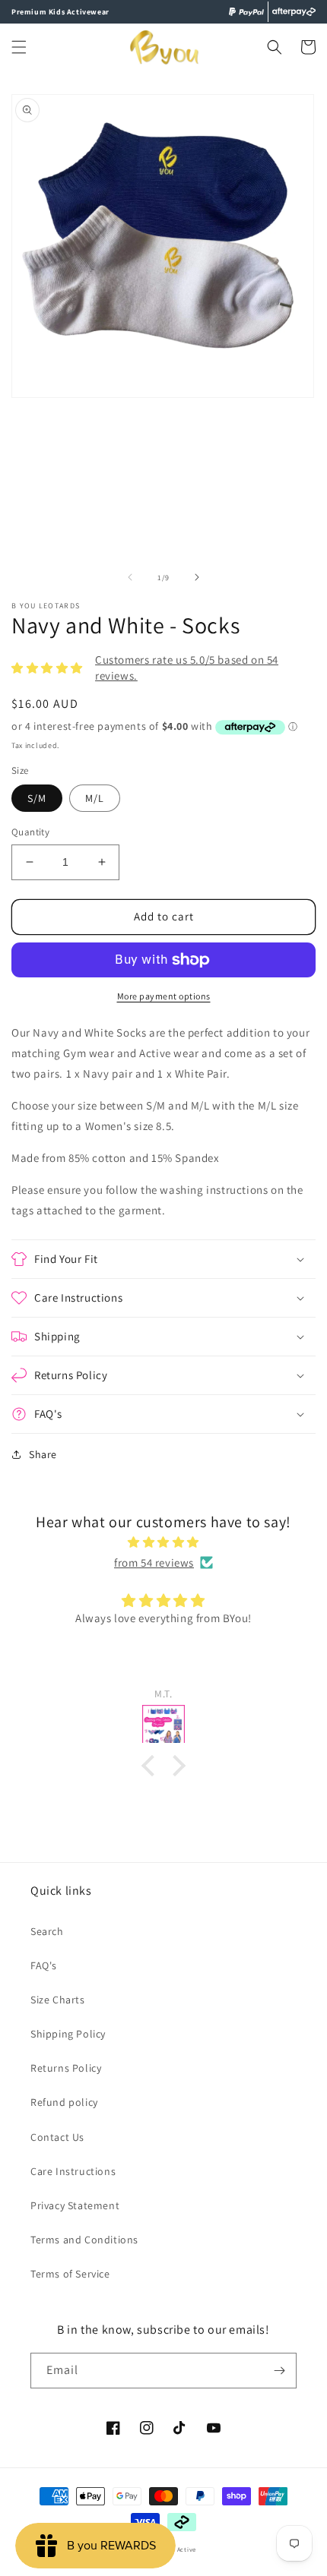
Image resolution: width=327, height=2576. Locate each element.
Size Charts (58, 2000)
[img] (163, 1542)
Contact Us (57, 2137)
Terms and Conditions (84, 2240)
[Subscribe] (279, 2371)
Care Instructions (73, 2171)
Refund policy (64, 2102)
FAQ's (44, 1965)
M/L (95, 798)
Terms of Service (70, 2274)
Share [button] (43, 1454)
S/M (37, 798)
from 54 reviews (154, 1563)
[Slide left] (130, 577)
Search (47, 1931)
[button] (19, 47)
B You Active (176, 2549)
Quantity (30, 832)
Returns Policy (66, 2068)
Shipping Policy (68, 2034)
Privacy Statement (75, 2205)
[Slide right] (197, 577)
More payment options (164, 996)
